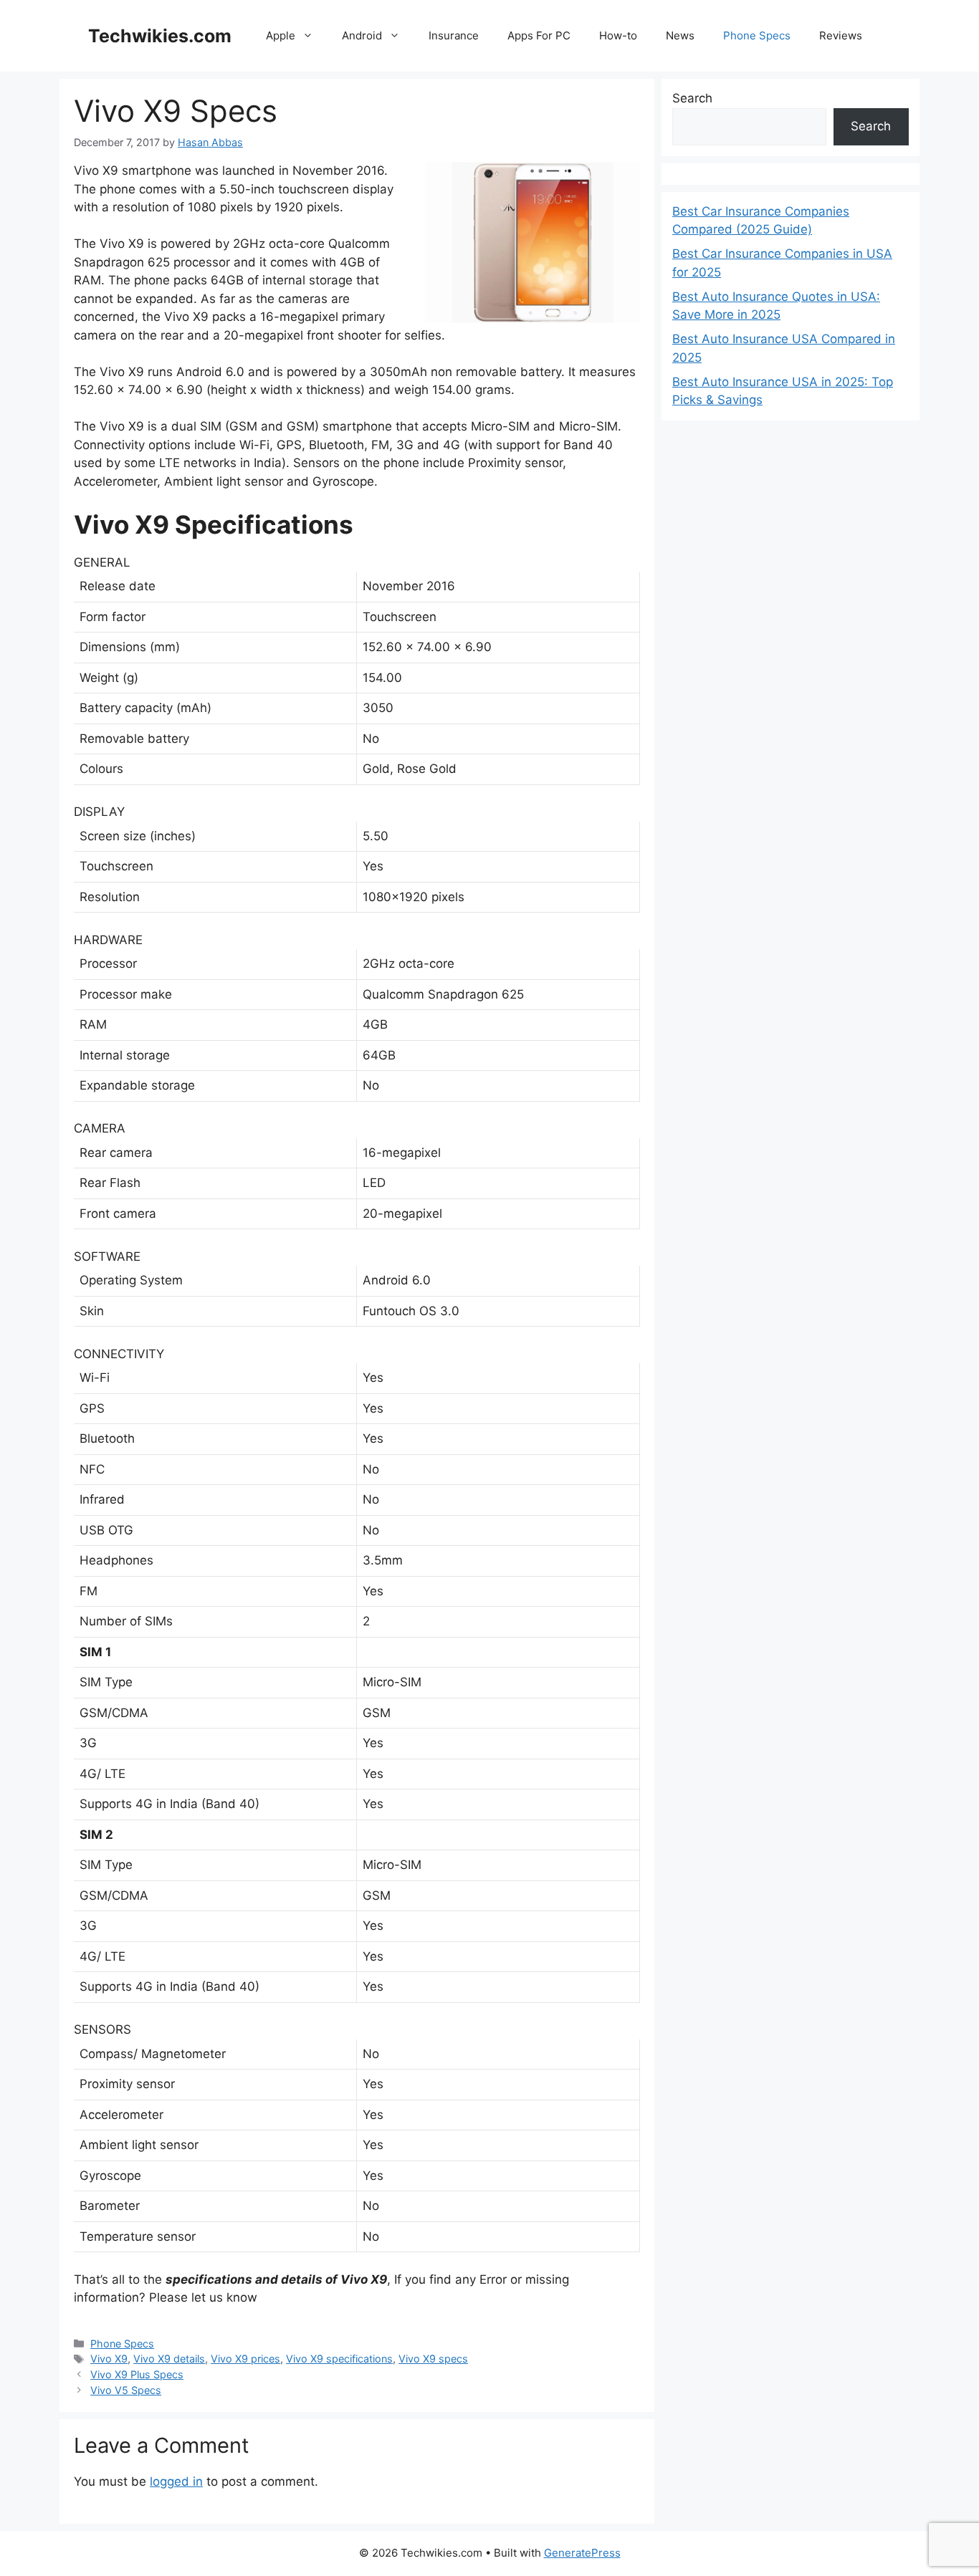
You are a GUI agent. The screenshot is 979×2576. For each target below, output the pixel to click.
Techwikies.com (160, 36)
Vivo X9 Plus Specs (137, 2374)
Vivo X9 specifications (339, 2359)
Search (692, 98)
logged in (176, 2481)
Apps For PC (539, 35)
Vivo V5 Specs (126, 2390)
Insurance (454, 35)
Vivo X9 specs (433, 2359)
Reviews (841, 35)
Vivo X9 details (169, 2359)
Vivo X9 (109, 2359)
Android (362, 35)
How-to (618, 35)
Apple (281, 35)
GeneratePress (582, 2553)
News (680, 35)
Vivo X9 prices (245, 2359)
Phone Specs (757, 35)
